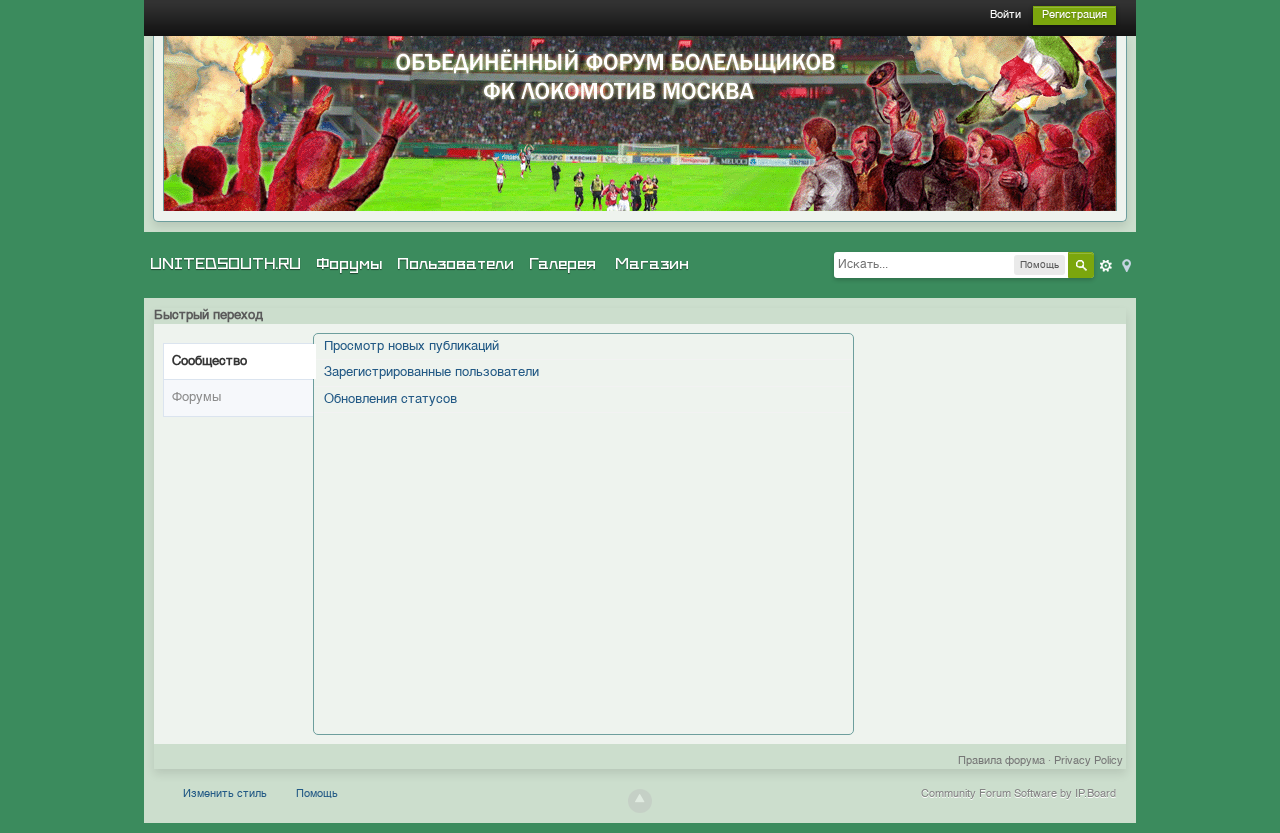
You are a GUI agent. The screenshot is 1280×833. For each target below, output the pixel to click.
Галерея (562, 264)
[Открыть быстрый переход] (1125, 264)
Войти (1005, 15)
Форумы (349, 264)
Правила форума (1001, 761)
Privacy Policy (1088, 761)
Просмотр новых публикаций (411, 346)
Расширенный (1106, 266)
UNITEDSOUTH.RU (225, 264)
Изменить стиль (225, 794)
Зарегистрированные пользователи (431, 372)
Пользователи (455, 264)
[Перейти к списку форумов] (640, 123)
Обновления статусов (390, 399)
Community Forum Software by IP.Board (1018, 794)
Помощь (317, 794)
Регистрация (1074, 15)
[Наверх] (640, 801)
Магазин (652, 264)
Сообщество (209, 361)
